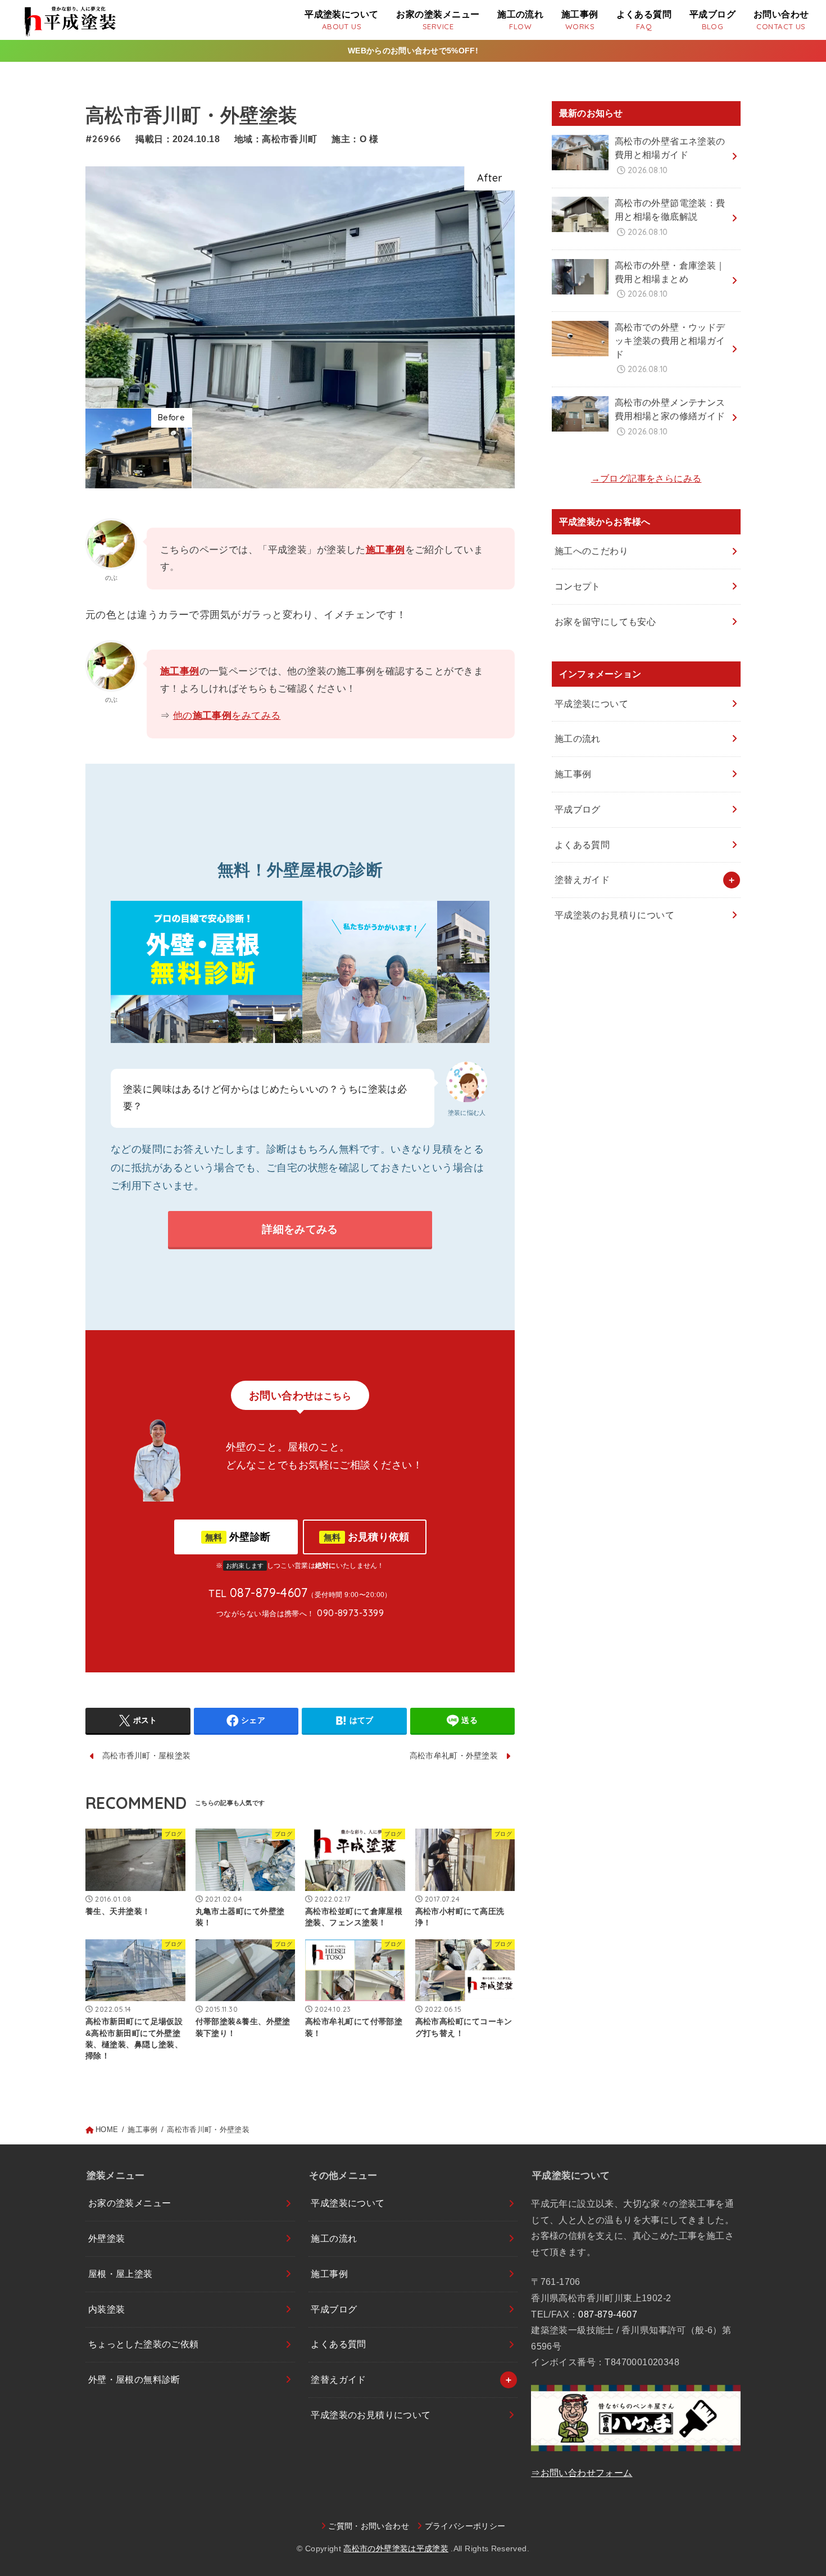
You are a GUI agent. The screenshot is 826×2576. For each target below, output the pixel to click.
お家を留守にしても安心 (605, 622)
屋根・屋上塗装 (121, 2274)
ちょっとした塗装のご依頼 (144, 2344)
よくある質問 (582, 845)
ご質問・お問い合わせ (369, 2526)
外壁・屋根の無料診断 (134, 2380)
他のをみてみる (227, 716)
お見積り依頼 (367, 1537)
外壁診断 (238, 1537)
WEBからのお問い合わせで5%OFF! (413, 51)
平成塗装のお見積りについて (614, 915)
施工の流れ (578, 739)
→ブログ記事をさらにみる (646, 479)
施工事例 (385, 550)
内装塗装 (107, 2309)
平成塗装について (591, 704)
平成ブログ (578, 809)
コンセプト (578, 586)
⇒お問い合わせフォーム (582, 2473)
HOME (107, 2130)
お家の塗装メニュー (130, 2203)
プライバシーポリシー (465, 2526)
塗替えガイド (582, 880)
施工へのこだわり (591, 551)
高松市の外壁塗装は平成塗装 (396, 2548)
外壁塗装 (107, 2239)
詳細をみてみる (300, 1229)
